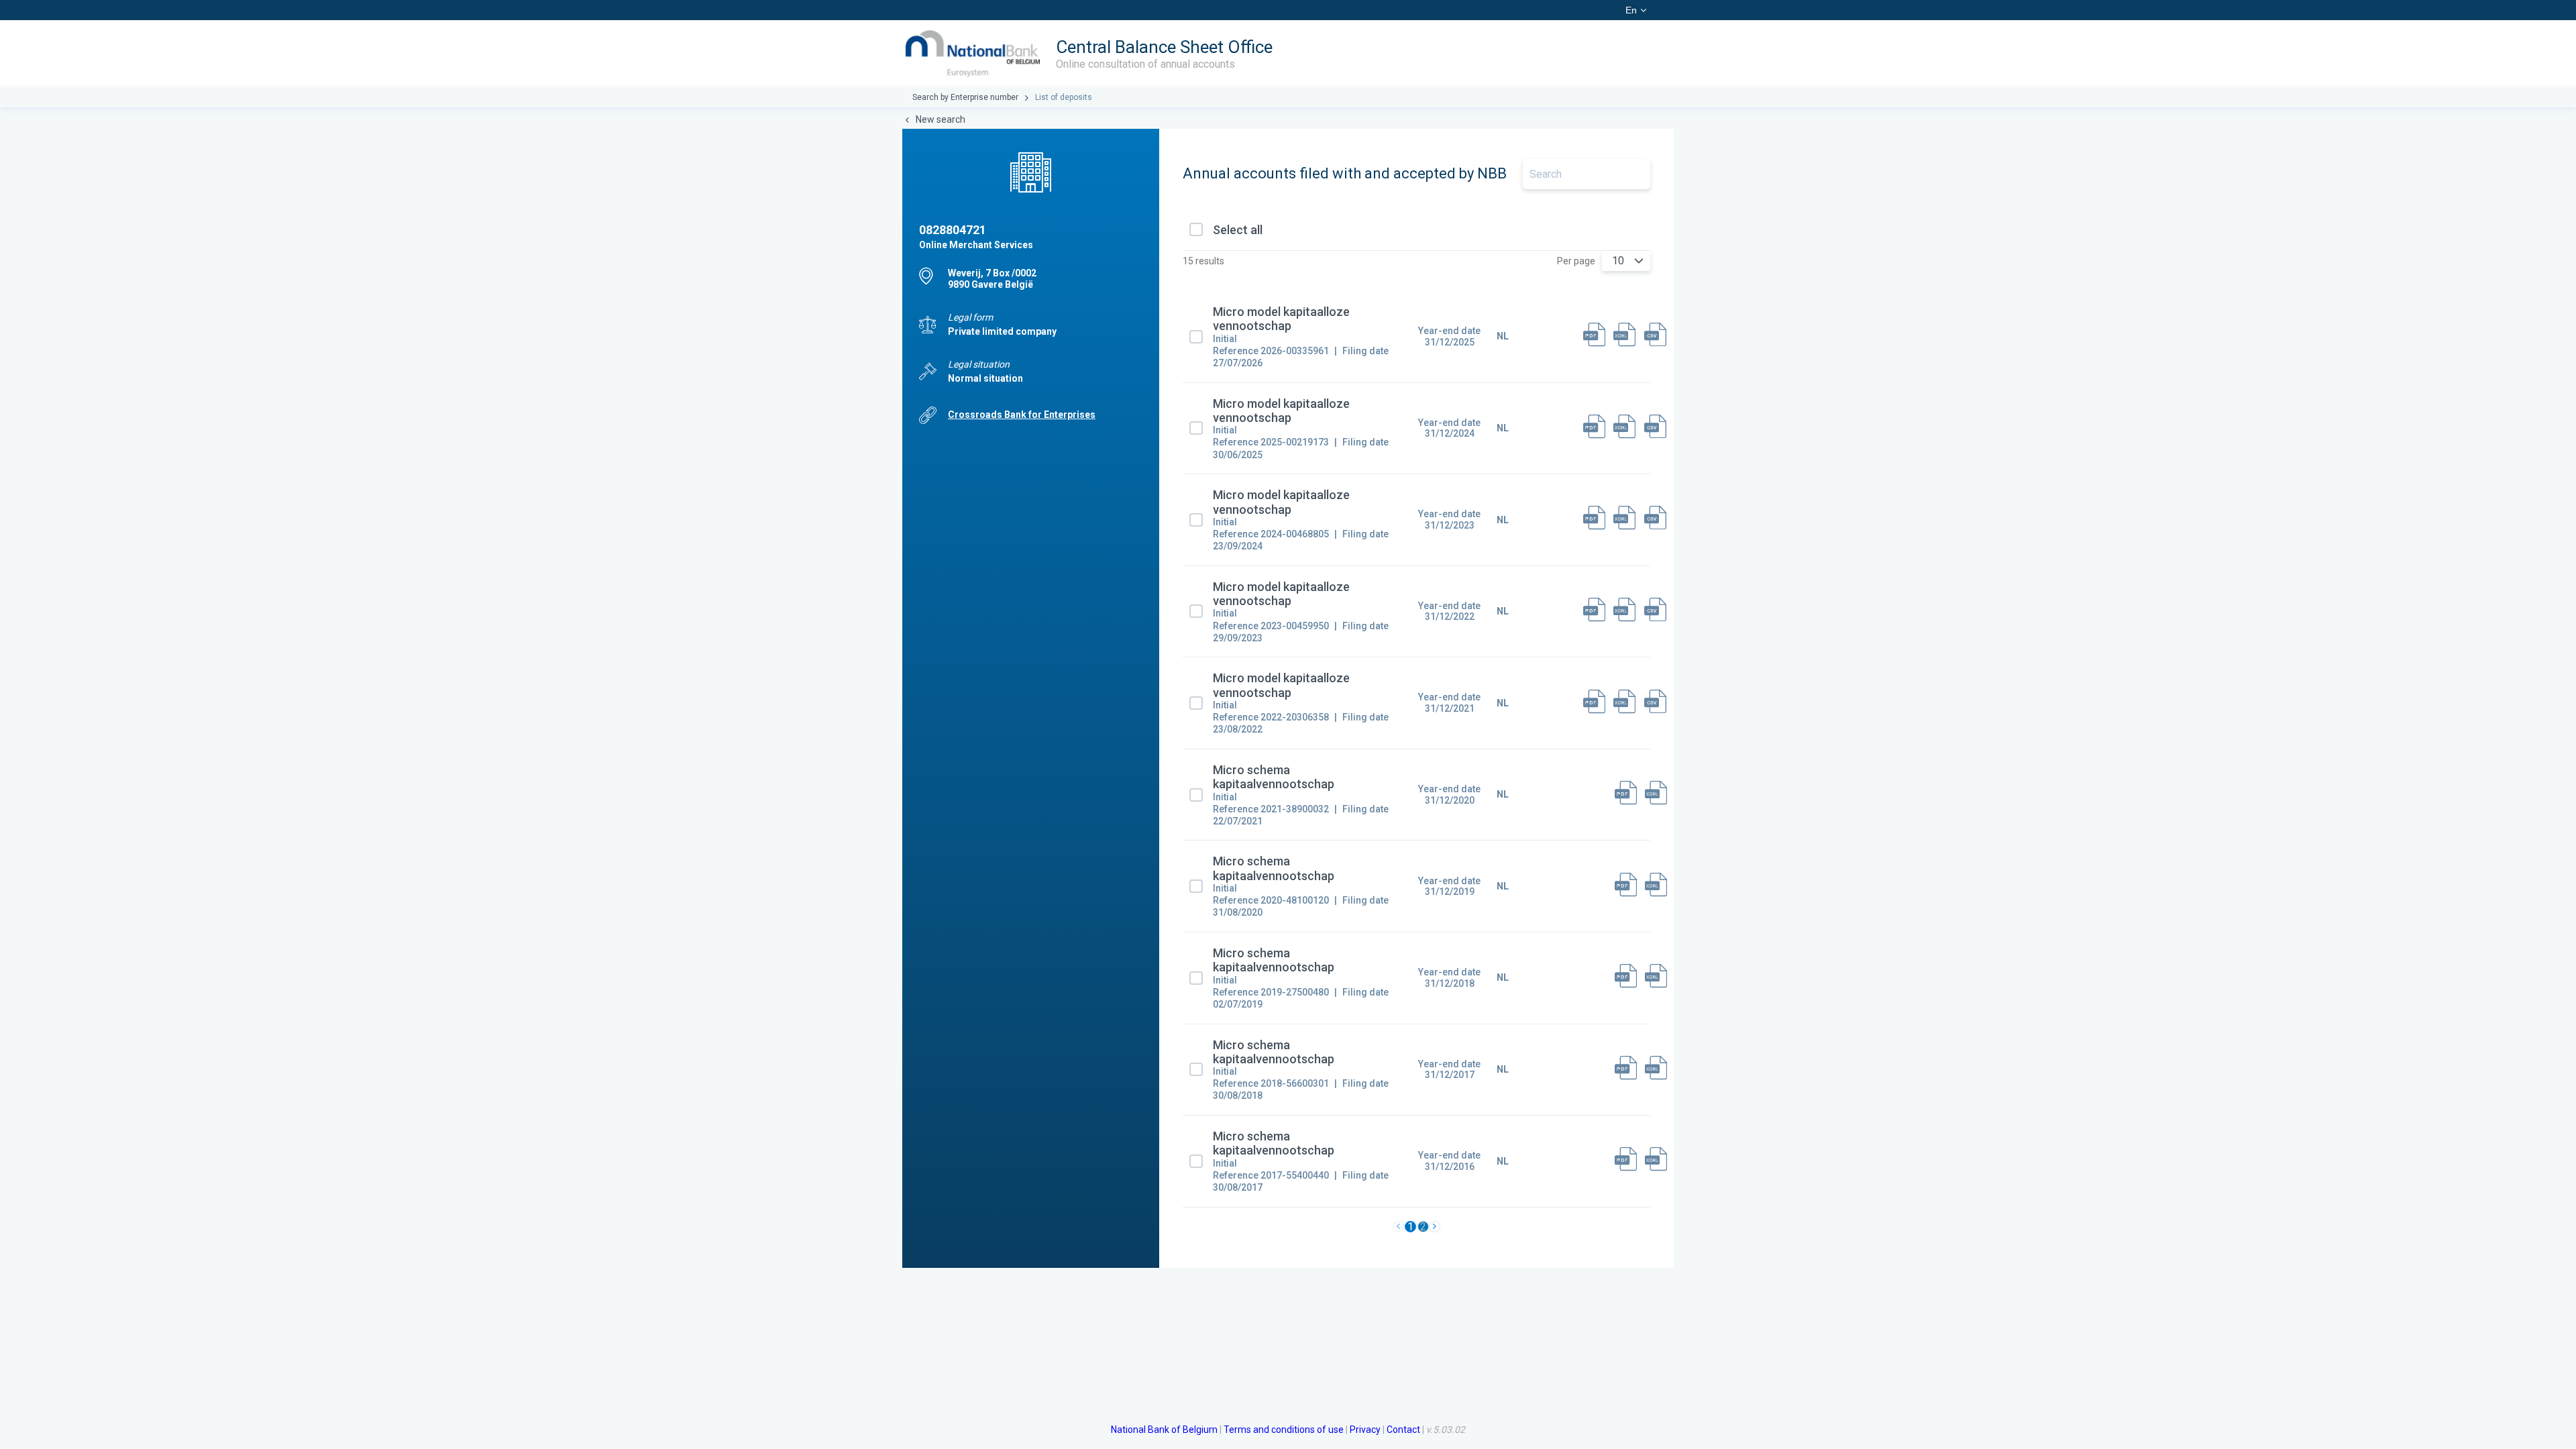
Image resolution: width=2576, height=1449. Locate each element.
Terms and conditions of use (1284, 1430)
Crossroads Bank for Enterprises (1022, 415)
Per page (1576, 261)
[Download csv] (1655, 336)
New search (941, 119)
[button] (1639, 261)
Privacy (1365, 1430)
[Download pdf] (1594, 336)
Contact (1403, 1430)
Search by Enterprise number (965, 97)
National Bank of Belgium (1164, 1430)
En (1631, 10)
